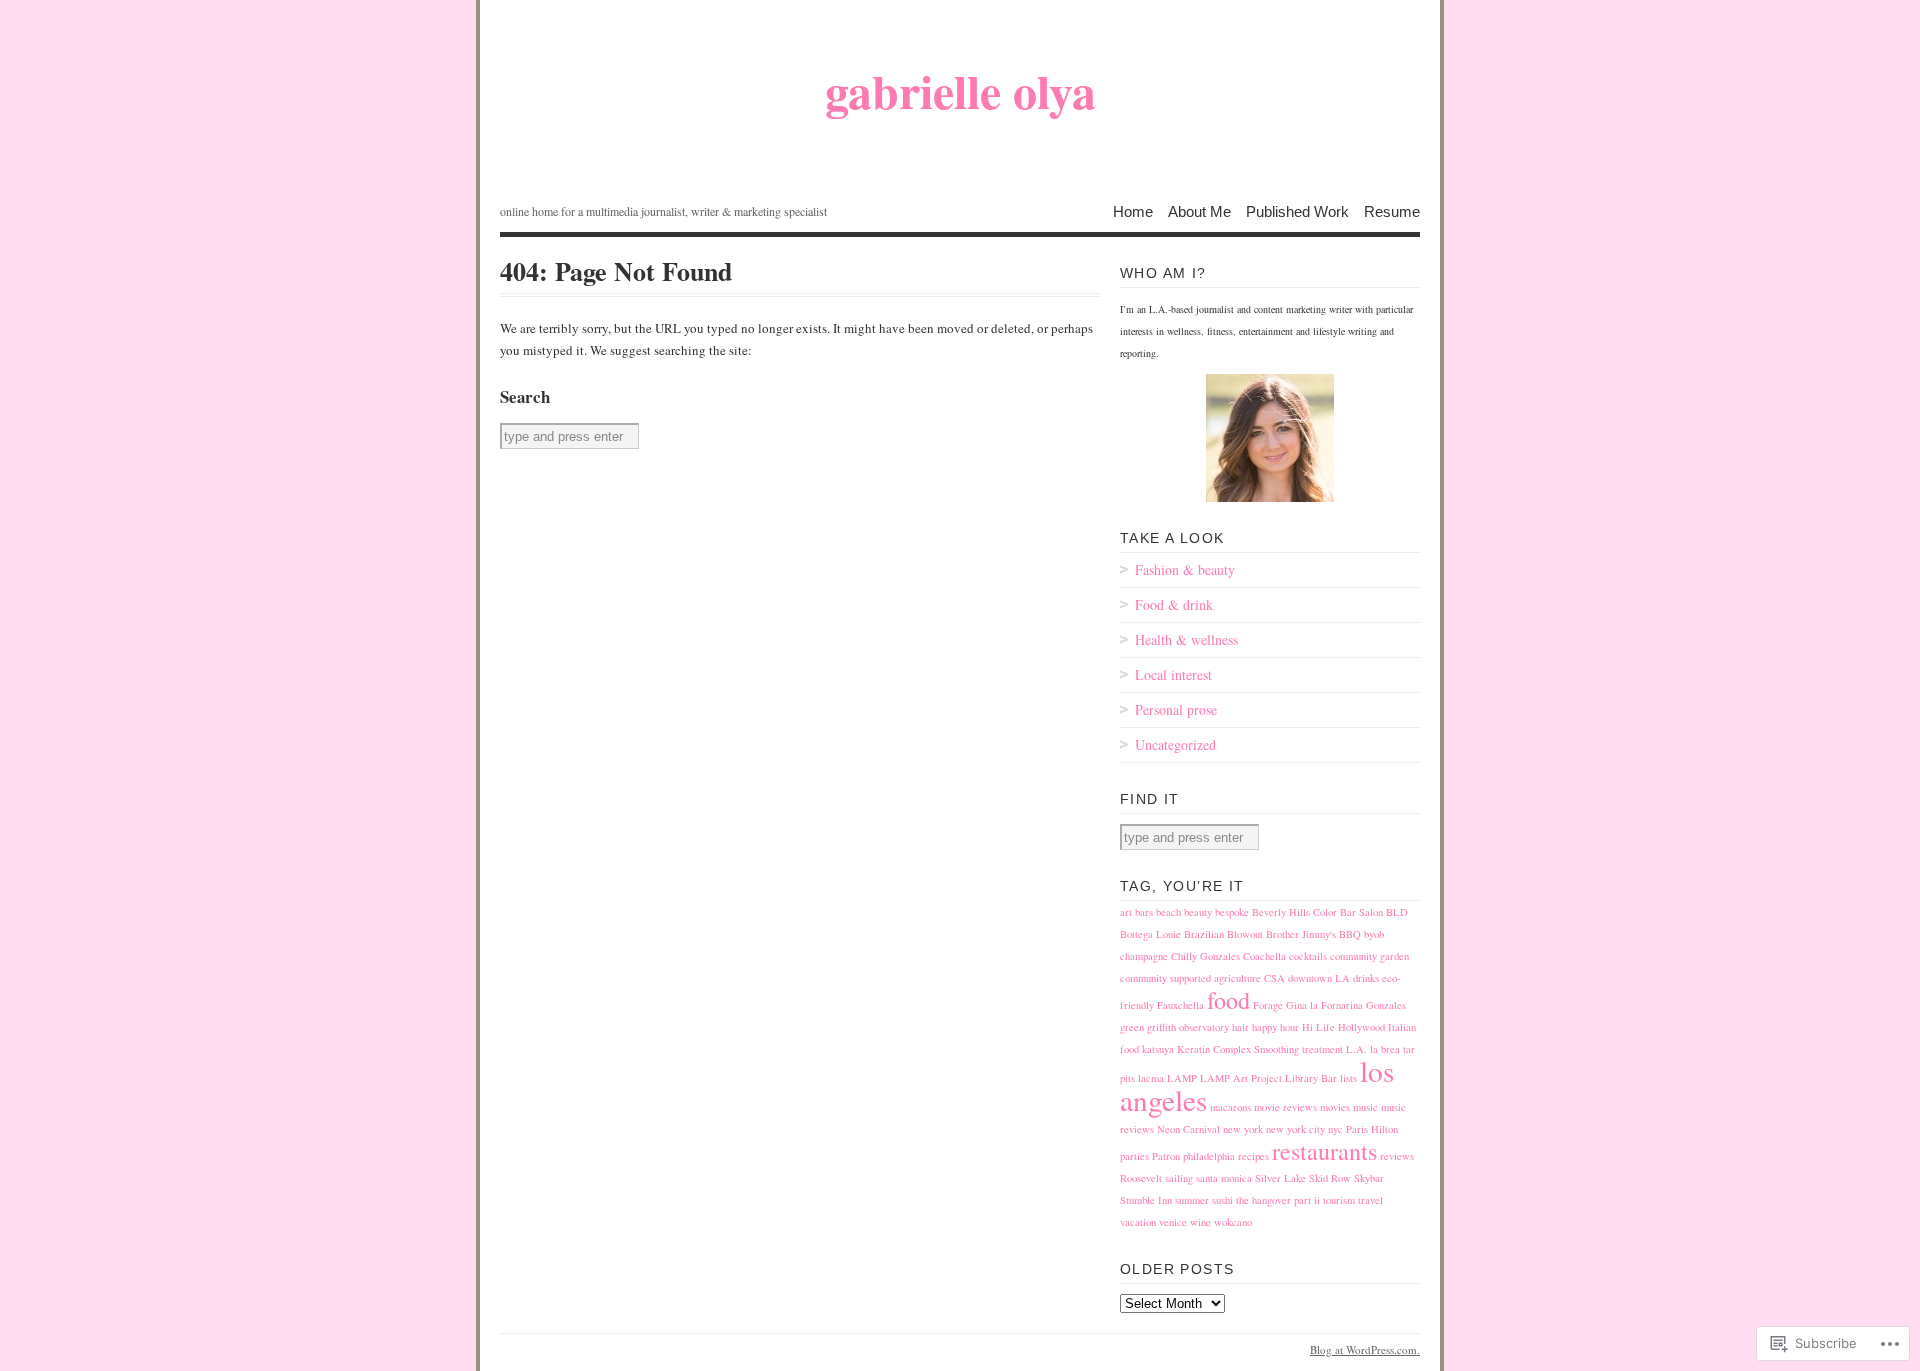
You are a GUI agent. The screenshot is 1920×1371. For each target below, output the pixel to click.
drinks (1366, 978)
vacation (1138, 1222)
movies (1335, 1107)
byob (1374, 934)
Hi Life (1318, 1027)
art (1126, 912)
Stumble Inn (1146, 1200)
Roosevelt (1141, 1178)
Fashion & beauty (1185, 569)
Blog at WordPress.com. (1365, 1349)
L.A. (1356, 1049)
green (1132, 1027)
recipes (1253, 1156)
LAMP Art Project (1241, 1078)
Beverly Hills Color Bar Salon (1317, 912)
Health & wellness (1186, 639)
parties (1134, 1156)
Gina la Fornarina (1324, 1005)
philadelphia (1209, 1156)
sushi (1222, 1200)
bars (1144, 912)
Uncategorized (1175, 744)
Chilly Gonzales (1205, 956)
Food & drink (1174, 604)
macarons (1230, 1107)
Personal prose (1176, 709)
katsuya (1158, 1049)
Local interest (1173, 674)
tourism (1339, 1200)
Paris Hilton (1372, 1129)
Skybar (1369, 1178)
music (1365, 1107)
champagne (1144, 956)
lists (1348, 1078)
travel (1370, 1200)
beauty (1198, 912)
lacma (1151, 1078)
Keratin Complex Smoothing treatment (1260, 1049)
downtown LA (1319, 978)
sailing (1179, 1178)
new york (1243, 1129)
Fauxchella (1180, 1005)
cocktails (1308, 956)
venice (1173, 1222)
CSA (1274, 978)
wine (1200, 1222)
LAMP (1182, 1078)
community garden (1369, 956)
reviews (1397, 1156)
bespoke (1232, 912)
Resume (1392, 210)
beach (1168, 912)
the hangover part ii (1278, 1200)
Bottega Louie (1150, 934)
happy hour (1275, 1027)
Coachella (1264, 956)
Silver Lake (1280, 1178)
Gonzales (1386, 1005)
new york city (1295, 1129)
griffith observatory (1188, 1027)
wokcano (1233, 1222)
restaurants (1324, 1150)
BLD (1397, 912)
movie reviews (1285, 1107)
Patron (1166, 1156)
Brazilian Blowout (1223, 934)
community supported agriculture (1190, 978)
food (1228, 999)
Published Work (1297, 210)
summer (1192, 1200)
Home (1133, 210)
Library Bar (1311, 1078)
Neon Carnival (1188, 1129)
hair (1240, 1027)
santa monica (1224, 1178)
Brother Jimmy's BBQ (1313, 934)
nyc (1335, 1129)
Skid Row (1330, 1178)
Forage (1268, 1005)
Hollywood (1361, 1027)
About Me (1199, 210)
